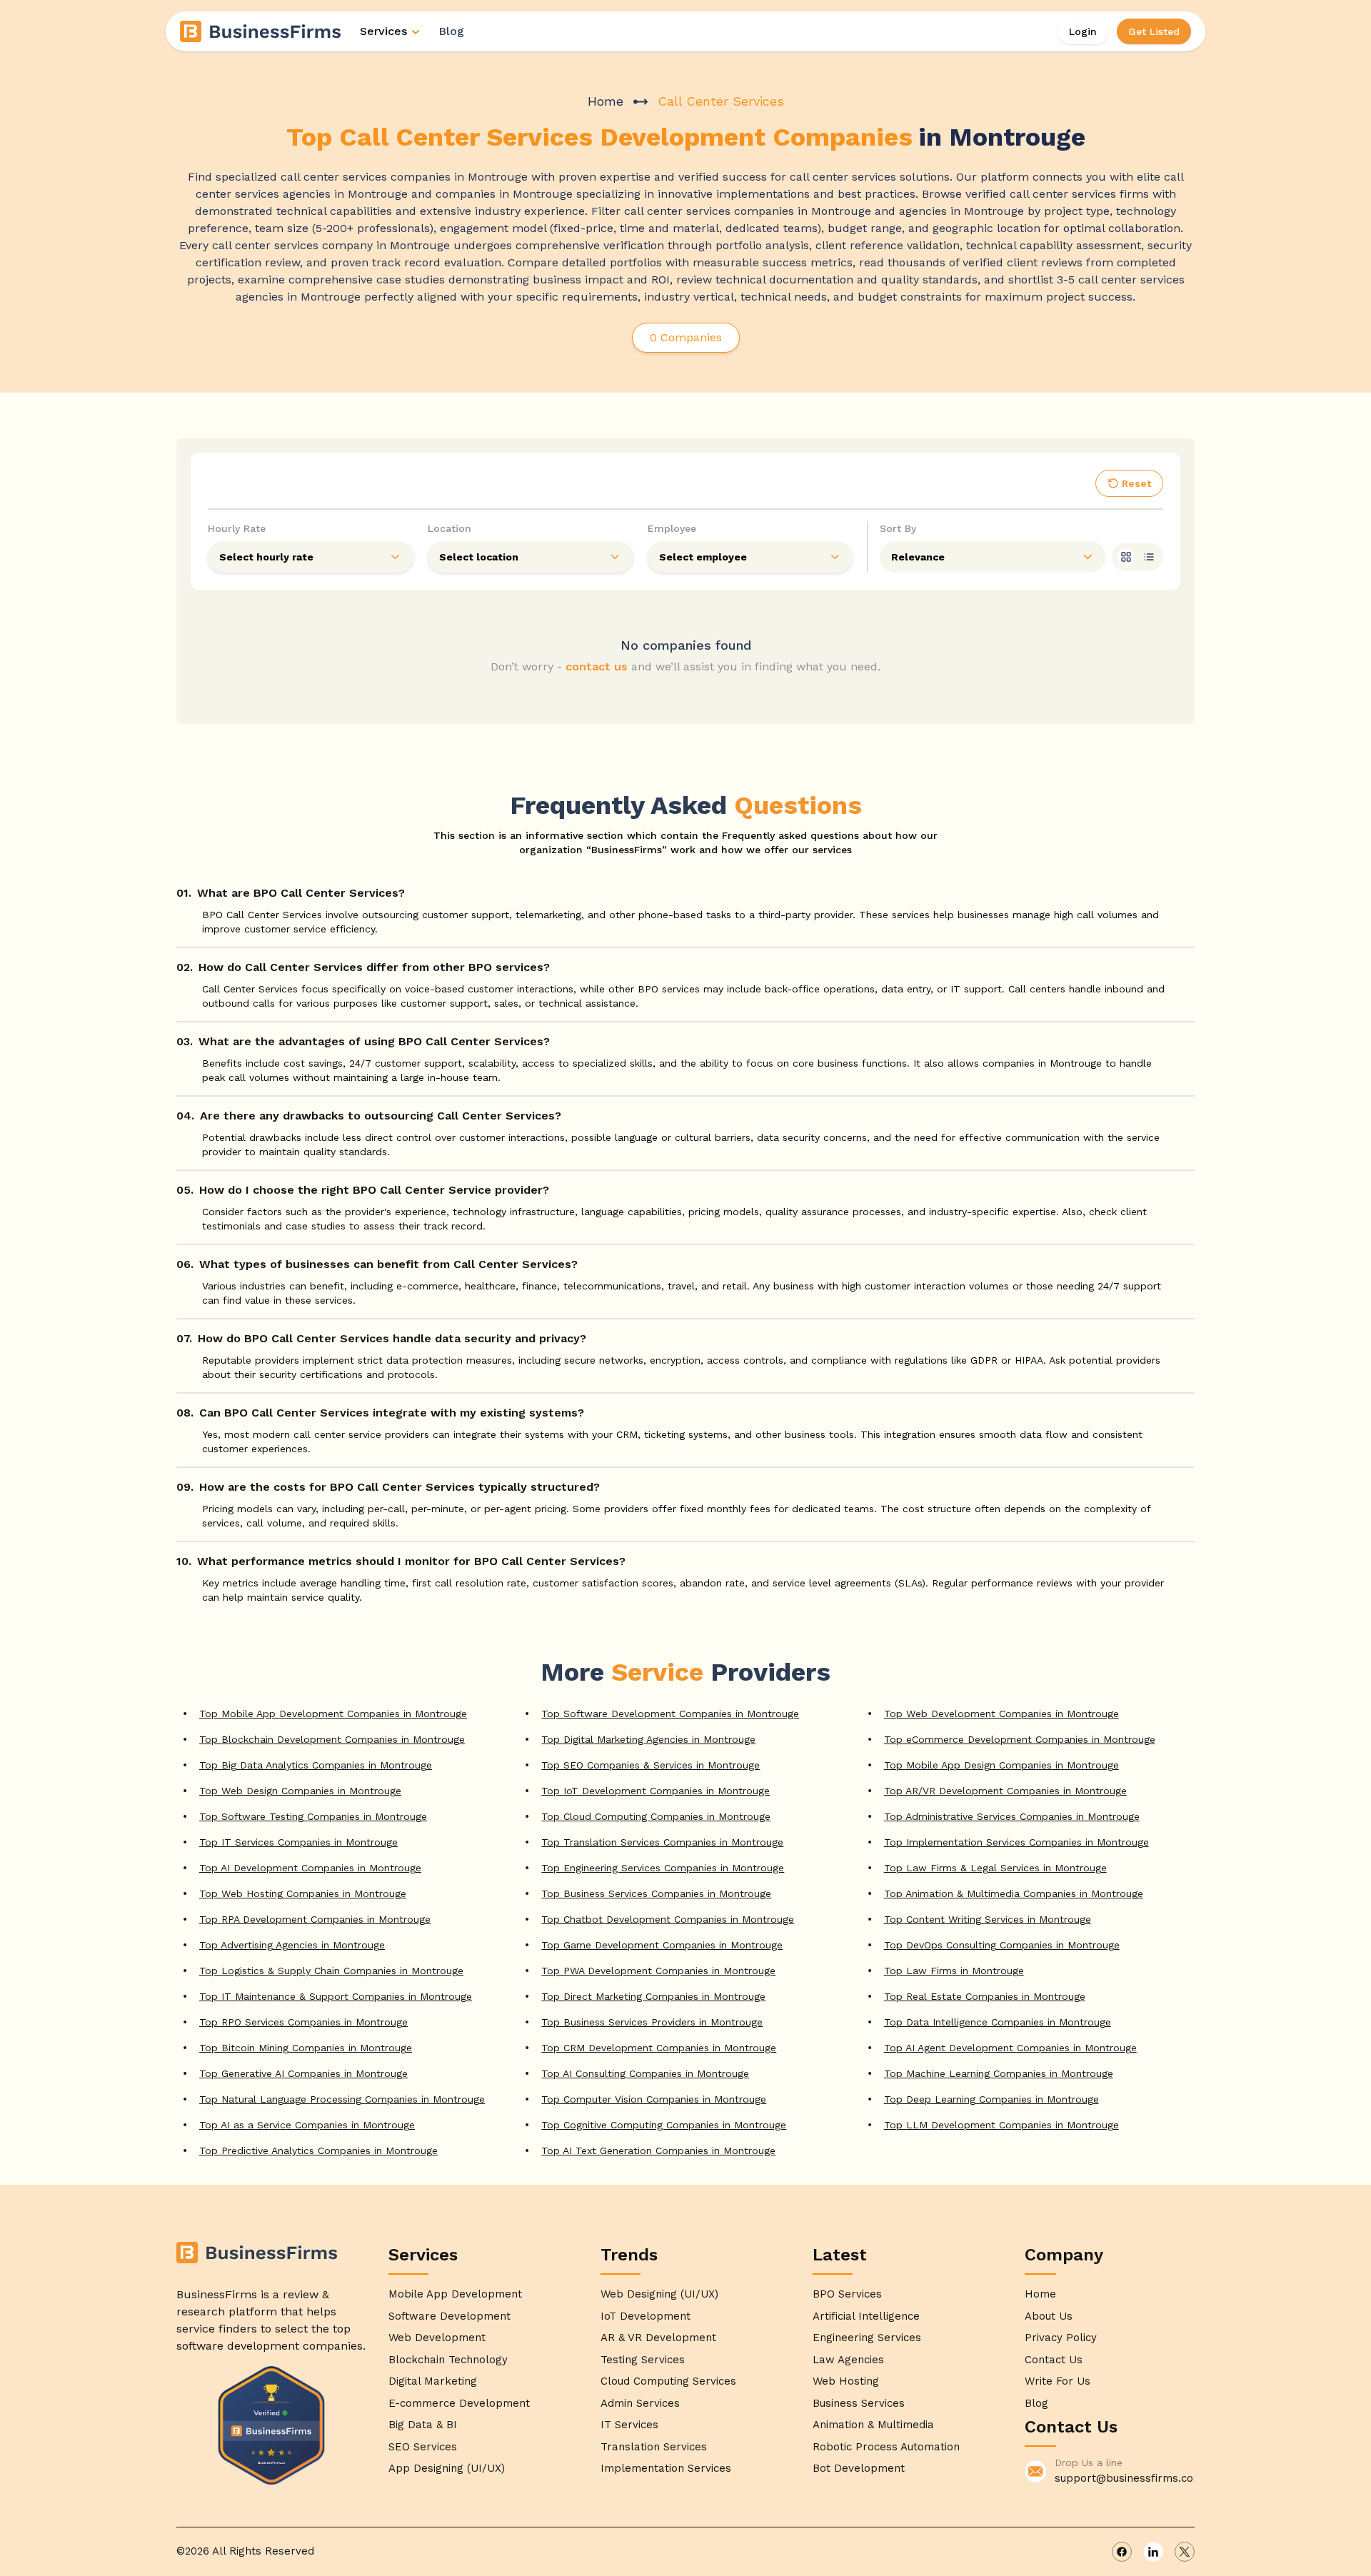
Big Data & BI (423, 2425)
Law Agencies (848, 2360)
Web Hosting (846, 2381)
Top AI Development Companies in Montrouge (310, 1868)
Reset (1136, 483)
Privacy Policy (1061, 2338)
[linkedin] (1153, 2552)
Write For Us (1058, 2381)
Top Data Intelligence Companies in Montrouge (998, 2022)
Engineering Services (867, 2338)
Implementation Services (666, 2468)
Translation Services (654, 2447)
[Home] (261, 31)
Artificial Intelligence (866, 2316)
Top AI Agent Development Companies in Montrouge (1010, 2048)
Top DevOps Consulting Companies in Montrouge (1002, 1945)
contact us (597, 666)
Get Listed (1154, 31)
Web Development (437, 2338)
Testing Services (643, 2360)
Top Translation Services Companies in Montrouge (662, 1842)
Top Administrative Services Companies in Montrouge (1012, 1816)
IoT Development (646, 2316)
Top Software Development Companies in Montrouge (670, 1714)
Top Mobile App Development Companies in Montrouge (333, 1714)
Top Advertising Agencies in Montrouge (292, 1945)
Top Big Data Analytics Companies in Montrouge (316, 1765)
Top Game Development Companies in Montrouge (662, 1945)
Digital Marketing (433, 2381)
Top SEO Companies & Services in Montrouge (651, 1765)
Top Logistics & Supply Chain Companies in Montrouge (331, 1971)
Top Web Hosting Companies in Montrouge (303, 1893)
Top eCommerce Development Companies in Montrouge (1020, 1739)
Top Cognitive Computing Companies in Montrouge (664, 2125)
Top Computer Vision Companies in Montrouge (654, 2099)
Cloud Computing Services (668, 2381)
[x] (1185, 2552)
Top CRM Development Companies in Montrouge (659, 2048)
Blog (451, 31)
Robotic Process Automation (886, 2447)
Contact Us (1054, 2360)
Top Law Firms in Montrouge (954, 1971)
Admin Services (640, 2403)
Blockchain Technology (448, 2360)
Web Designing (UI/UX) (659, 2294)
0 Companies (686, 337)
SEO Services (423, 2447)
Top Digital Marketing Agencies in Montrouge (648, 1739)
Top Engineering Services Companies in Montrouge (663, 1868)
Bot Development (859, 2468)
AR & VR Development (658, 2338)
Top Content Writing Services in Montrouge (988, 1919)
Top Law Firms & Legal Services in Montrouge (995, 1868)
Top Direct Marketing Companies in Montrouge (653, 1996)
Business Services (859, 2403)
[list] (1149, 557)
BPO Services (847, 2294)
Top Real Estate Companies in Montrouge (985, 1996)
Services (383, 31)
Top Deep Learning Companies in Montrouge (991, 2099)
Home (606, 101)
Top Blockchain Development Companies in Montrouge (332, 1739)
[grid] (1126, 557)
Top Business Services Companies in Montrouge (656, 1893)
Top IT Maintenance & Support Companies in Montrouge (336, 1996)
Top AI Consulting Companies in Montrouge (645, 2073)
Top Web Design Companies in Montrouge (300, 1791)
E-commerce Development (459, 2403)
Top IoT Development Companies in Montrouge (656, 1791)
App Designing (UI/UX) (447, 2468)
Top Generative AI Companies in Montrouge (303, 2073)
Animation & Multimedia (873, 2425)
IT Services (629, 2425)
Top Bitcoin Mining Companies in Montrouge (306, 2048)
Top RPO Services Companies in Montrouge (303, 2022)
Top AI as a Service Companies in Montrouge (307, 2125)
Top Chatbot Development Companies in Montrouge (668, 1919)
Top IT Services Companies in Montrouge (298, 1842)
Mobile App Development (455, 2294)
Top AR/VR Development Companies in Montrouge (1005, 1791)
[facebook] (1122, 2552)
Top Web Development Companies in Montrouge (1001, 1714)
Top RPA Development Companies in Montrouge (315, 1919)
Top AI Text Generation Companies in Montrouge (658, 2150)
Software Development (450, 2316)
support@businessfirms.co (1124, 2478)
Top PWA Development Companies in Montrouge (658, 1971)
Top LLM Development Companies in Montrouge (1001, 2125)
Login (1083, 31)
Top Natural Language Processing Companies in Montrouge (342, 2099)
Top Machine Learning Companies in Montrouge (999, 2073)
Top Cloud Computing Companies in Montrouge (656, 1816)
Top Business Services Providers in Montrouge (652, 2022)
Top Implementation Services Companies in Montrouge (1016, 1842)
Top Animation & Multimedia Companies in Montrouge (1014, 1893)
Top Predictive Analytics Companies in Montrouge (318, 2150)
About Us (1049, 2316)
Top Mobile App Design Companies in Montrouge (1001, 1765)
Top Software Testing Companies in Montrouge (313, 1816)
